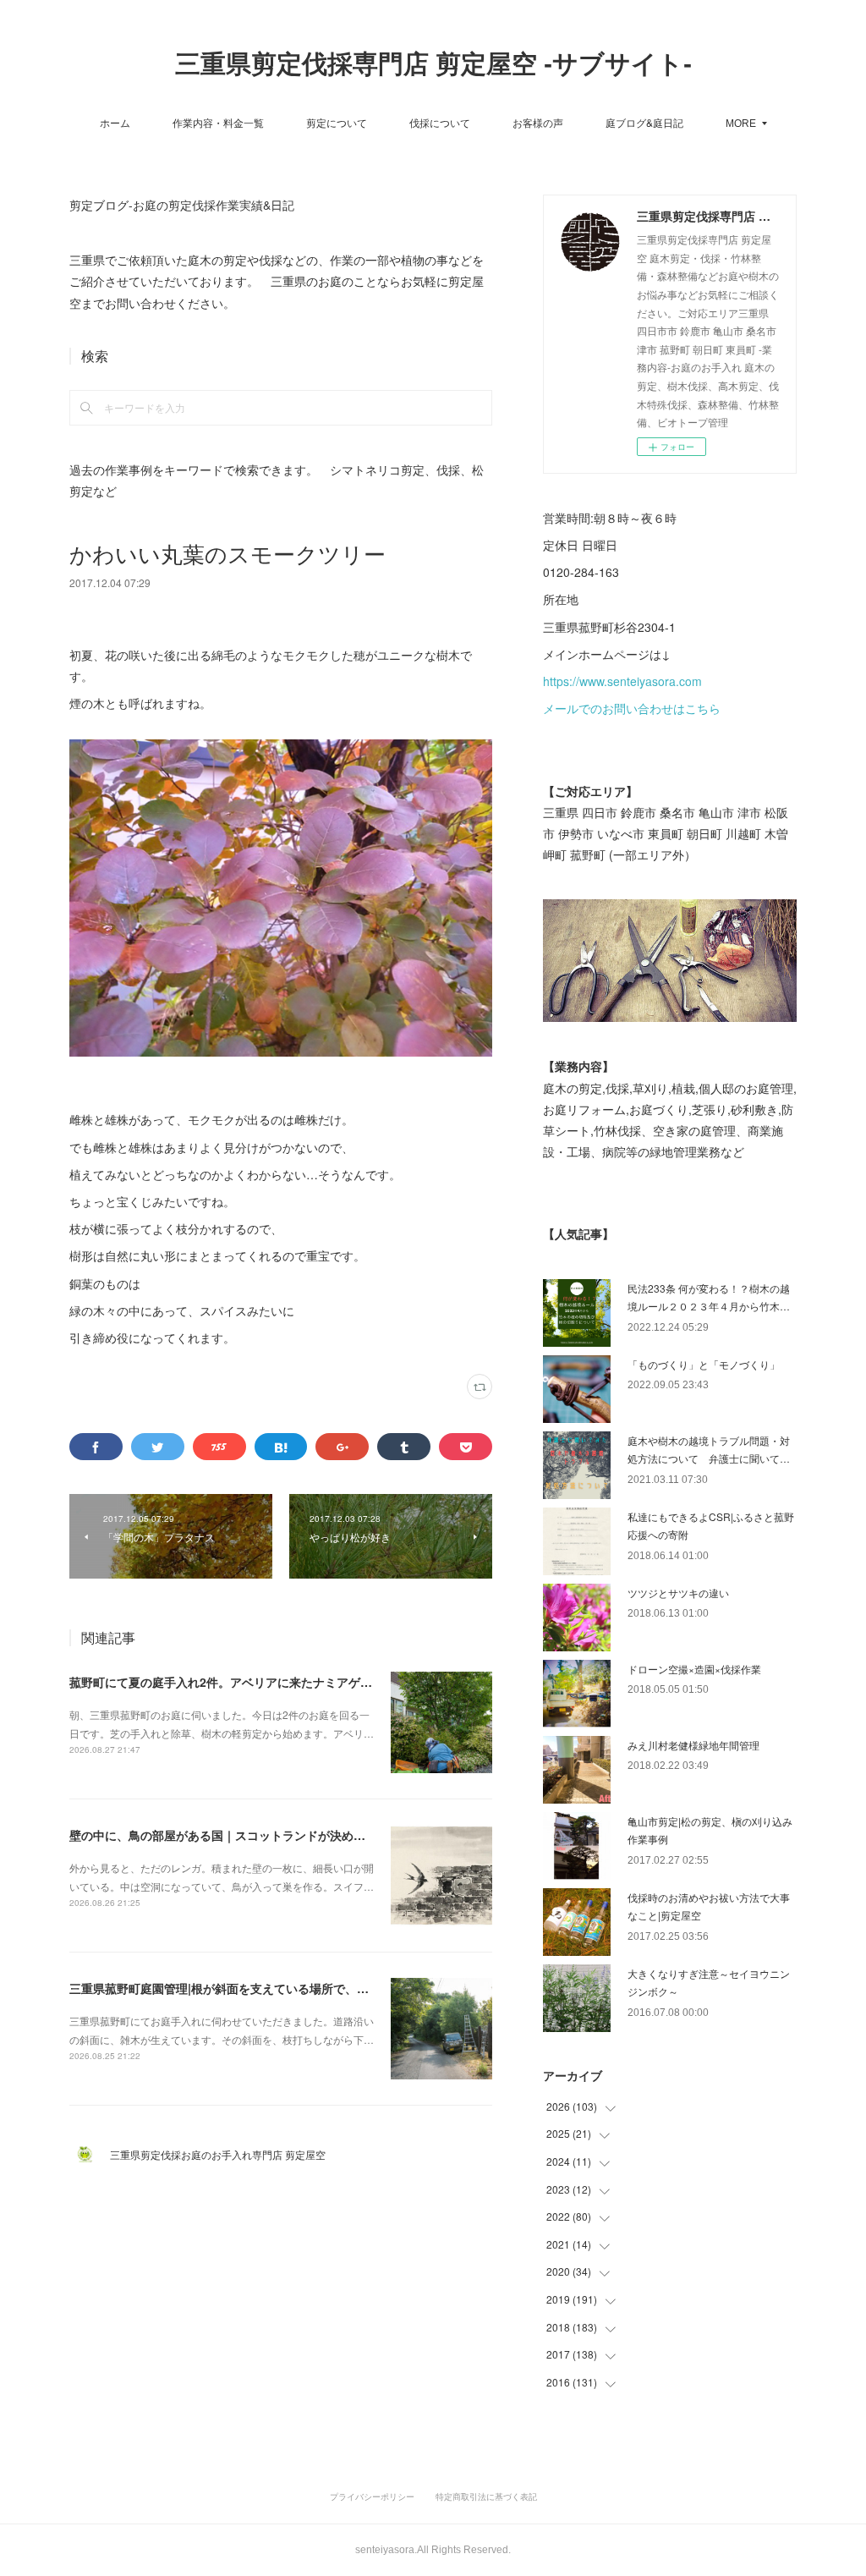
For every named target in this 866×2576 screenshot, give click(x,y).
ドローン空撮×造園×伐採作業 (694, 1669)
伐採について (440, 122)
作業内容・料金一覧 (218, 122)
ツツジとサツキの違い (678, 1593)
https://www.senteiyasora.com (622, 681)
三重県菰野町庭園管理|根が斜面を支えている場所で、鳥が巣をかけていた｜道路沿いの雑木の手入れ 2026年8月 (368, 1988)
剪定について (337, 122)
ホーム (115, 122)
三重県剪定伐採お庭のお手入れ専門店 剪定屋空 (223, 2154)
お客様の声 (538, 122)
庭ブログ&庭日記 (644, 122)
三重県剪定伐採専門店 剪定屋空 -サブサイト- (433, 64)
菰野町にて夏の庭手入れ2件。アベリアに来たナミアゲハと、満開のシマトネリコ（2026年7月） (326, 1682)
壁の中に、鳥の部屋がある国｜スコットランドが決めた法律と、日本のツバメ (277, 1835)
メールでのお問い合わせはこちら (632, 708)
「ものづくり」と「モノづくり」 (704, 1364)
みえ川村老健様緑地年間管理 (693, 1745)
